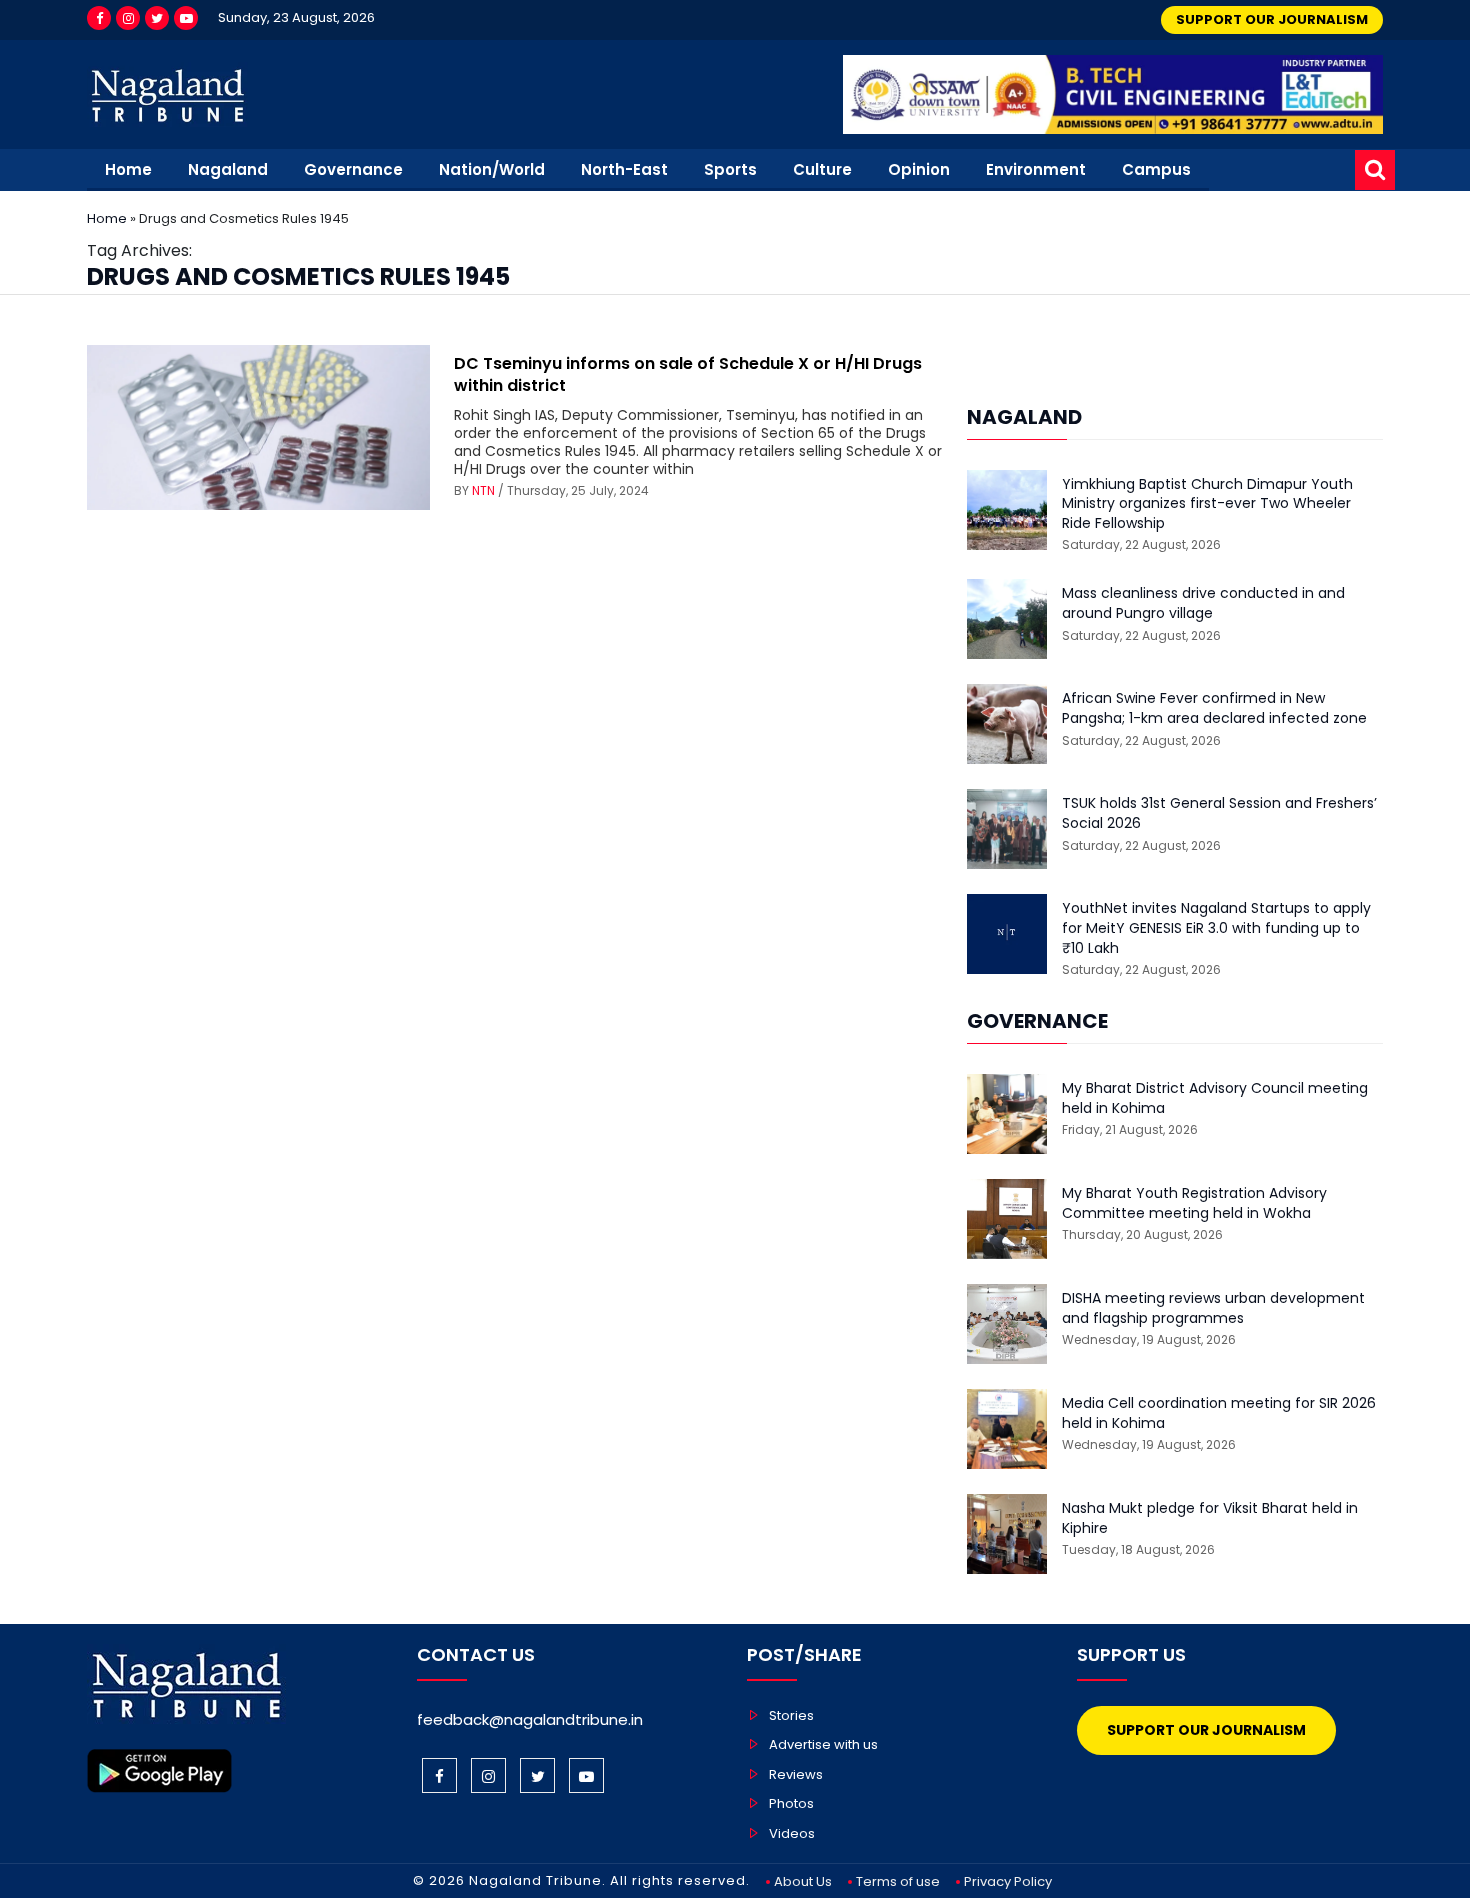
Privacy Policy (1008, 1881)
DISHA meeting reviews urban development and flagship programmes (1213, 1308)
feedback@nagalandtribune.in (530, 1719)
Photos (791, 1803)
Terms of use (898, 1881)
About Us (803, 1881)
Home (128, 169)
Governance (353, 169)
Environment (1036, 169)
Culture (822, 169)
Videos (792, 1833)
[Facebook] (99, 18)
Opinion (919, 169)
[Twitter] (157, 18)
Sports (730, 169)
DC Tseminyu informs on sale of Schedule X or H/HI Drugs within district (688, 374)
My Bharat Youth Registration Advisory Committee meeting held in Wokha (1194, 1203)
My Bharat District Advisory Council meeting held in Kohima (1215, 1098)
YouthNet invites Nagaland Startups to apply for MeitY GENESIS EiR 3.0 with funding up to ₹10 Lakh (1216, 928)
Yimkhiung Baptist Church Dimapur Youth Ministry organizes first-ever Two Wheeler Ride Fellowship (1207, 504)
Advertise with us (823, 1744)
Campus (1156, 169)
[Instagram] (128, 18)
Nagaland (228, 169)
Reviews (796, 1774)
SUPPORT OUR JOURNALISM (1272, 19)
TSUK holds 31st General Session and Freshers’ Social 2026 (1219, 813)
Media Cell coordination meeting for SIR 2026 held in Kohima (1219, 1413)
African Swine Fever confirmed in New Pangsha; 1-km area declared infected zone (1214, 708)
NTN (483, 490)
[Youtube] (186, 18)
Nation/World (492, 169)
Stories (791, 1715)
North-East (624, 169)
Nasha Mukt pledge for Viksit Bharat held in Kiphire (1210, 1518)
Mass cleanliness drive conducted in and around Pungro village (1203, 603)
